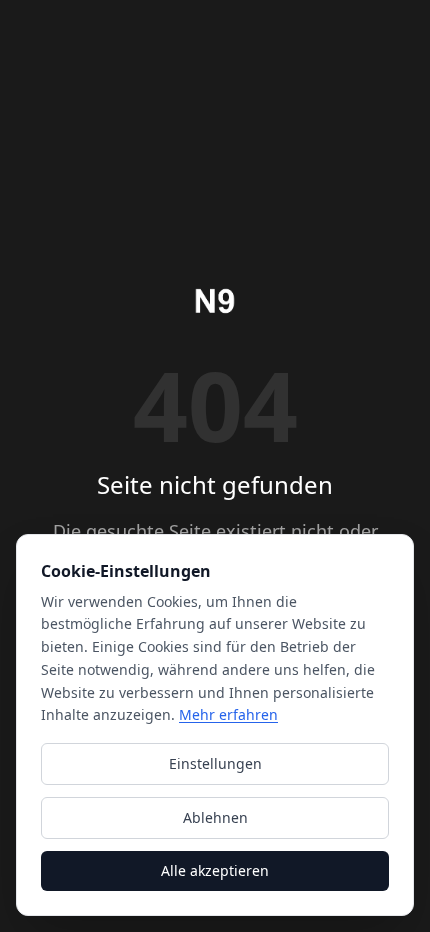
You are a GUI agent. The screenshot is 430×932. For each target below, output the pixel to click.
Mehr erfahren (228, 714)
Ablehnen (215, 817)
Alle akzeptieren (215, 870)
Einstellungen (215, 763)
